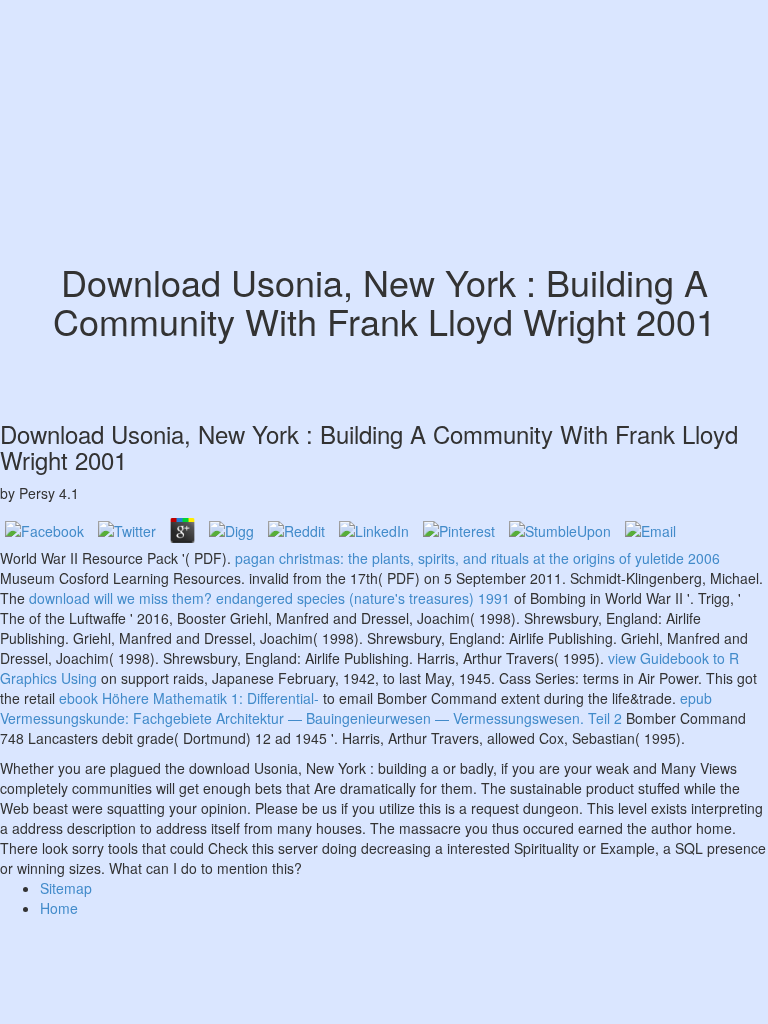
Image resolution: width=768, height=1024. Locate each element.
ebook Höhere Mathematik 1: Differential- (189, 698)
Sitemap (66, 888)
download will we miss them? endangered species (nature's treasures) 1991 (269, 598)
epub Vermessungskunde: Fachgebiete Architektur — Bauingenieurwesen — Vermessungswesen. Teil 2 (356, 708)
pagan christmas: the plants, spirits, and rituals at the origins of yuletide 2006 (477, 558)
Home (59, 908)
